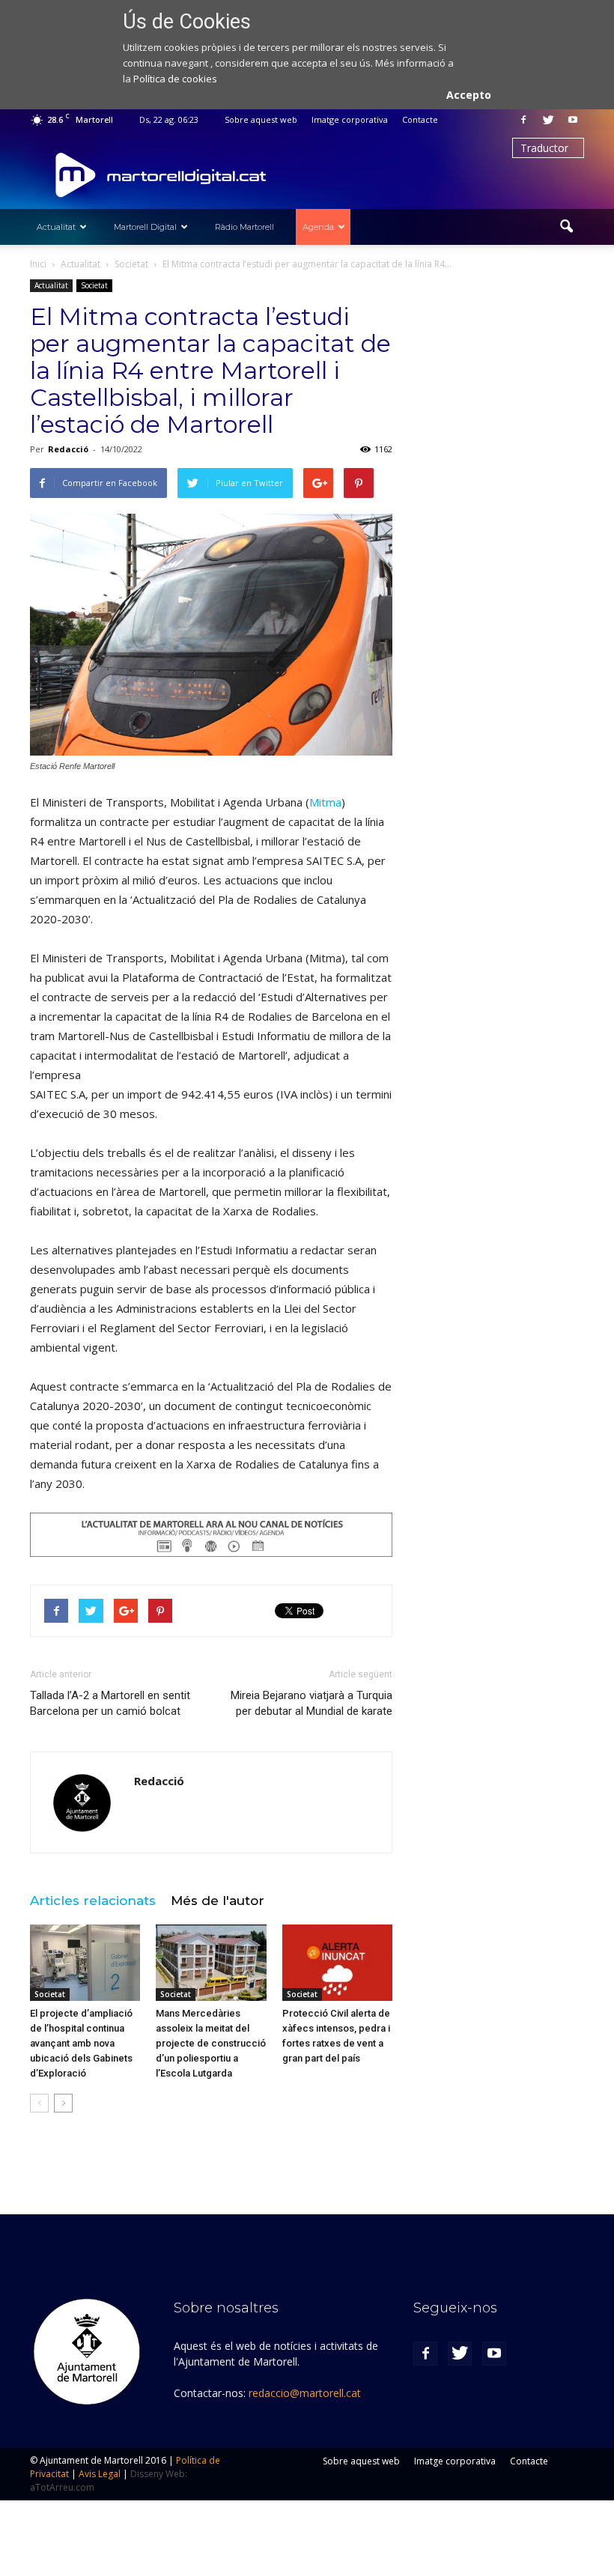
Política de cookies (175, 79)
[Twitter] (548, 120)
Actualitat (56, 227)
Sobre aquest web (261, 119)
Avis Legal (100, 2474)
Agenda (318, 227)
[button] (566, 227)
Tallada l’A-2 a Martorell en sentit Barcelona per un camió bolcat (110, 1703)
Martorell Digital (145, 227)
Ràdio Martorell (244, 227)
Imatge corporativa (350, 119)
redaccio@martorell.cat (305, 2393)
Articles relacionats (93, 1901)
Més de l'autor (218, 1901)
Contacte (420, 119)
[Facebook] (523, 120)
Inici (38, 264)
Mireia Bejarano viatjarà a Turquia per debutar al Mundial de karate (311, 1703)
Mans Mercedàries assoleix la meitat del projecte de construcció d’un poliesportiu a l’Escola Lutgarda (211, 2043)
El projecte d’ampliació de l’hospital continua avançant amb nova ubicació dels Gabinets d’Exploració (81, 2043)
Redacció (68, 449)
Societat (94, 285)
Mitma (325, 802)
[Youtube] (573, 120)
